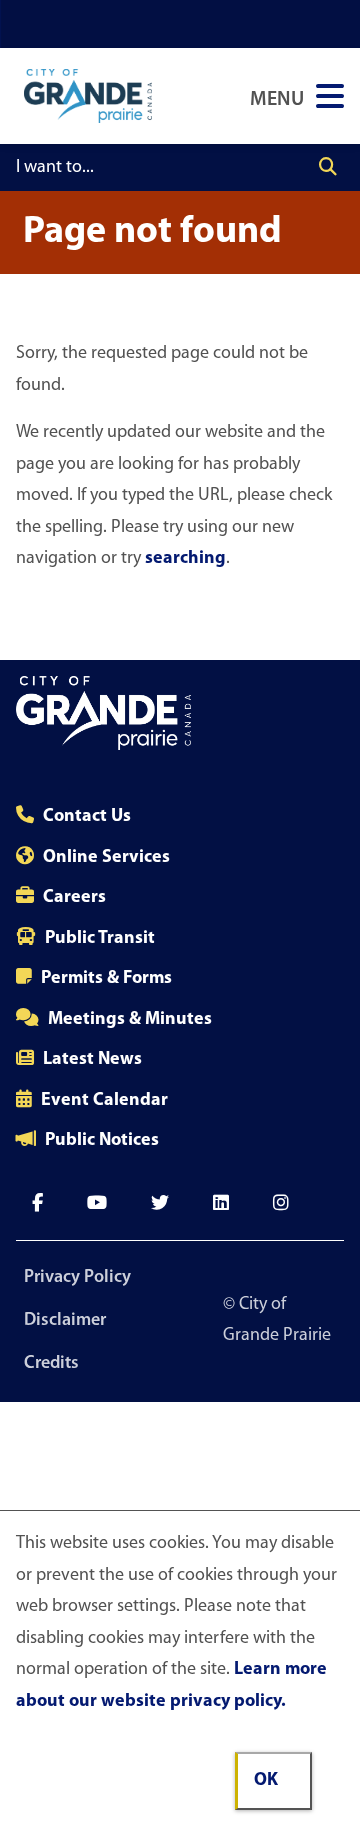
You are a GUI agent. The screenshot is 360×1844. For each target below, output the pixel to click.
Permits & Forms (106, 979)
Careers (74, 898)
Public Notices (102, 1141)
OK (266, 1781)
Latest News (92, 1060)
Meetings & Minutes (130, 1020)
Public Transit (100, 939)
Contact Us (87, 817)
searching (185, 559)
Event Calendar (104, 1101)
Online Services (106, 858)
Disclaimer (65, 1321)
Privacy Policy (77, 1278)
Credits (51, 1364)
